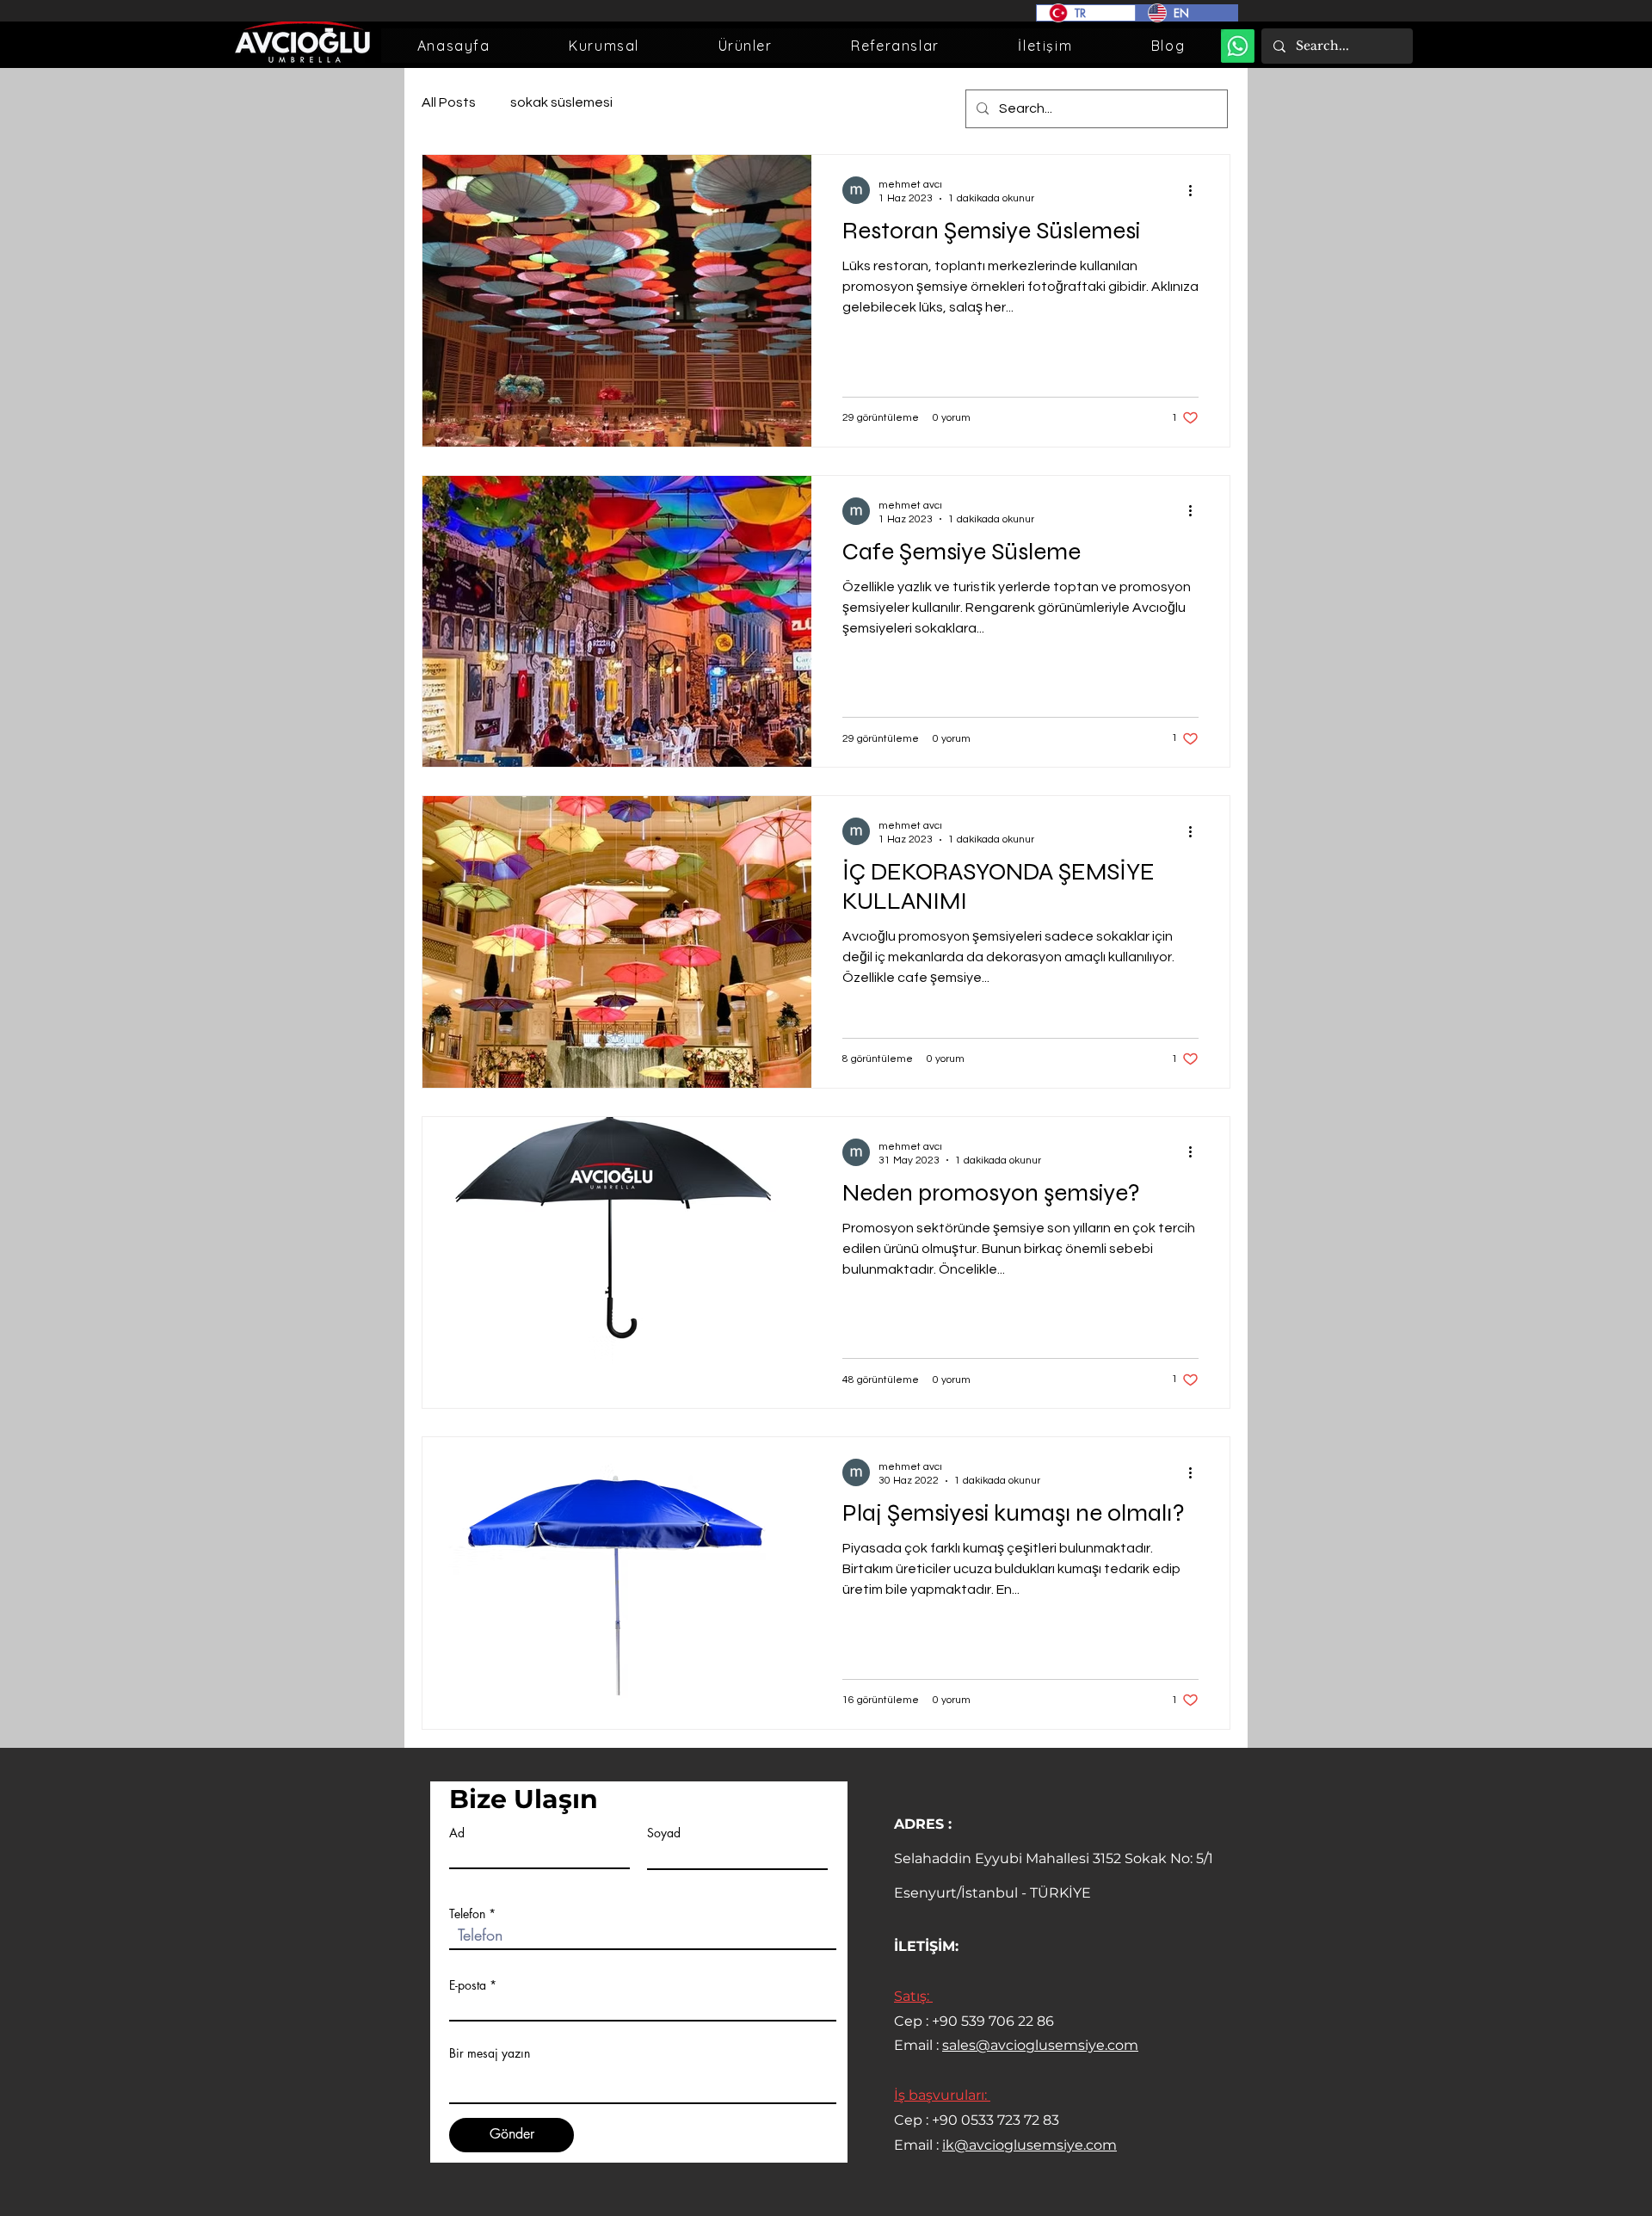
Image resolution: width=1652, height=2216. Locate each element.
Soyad (664, 1833)
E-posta (468, 1985)
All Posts (449, 102)
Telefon (467, 1914)
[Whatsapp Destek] (1238, 46)
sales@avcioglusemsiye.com (1040, 2045)
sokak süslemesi (561, 102)
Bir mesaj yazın (490, 2053)
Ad (457, 1833)
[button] (604, 46)
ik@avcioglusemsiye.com (1029, 2145)
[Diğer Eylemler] (1196, 190)
